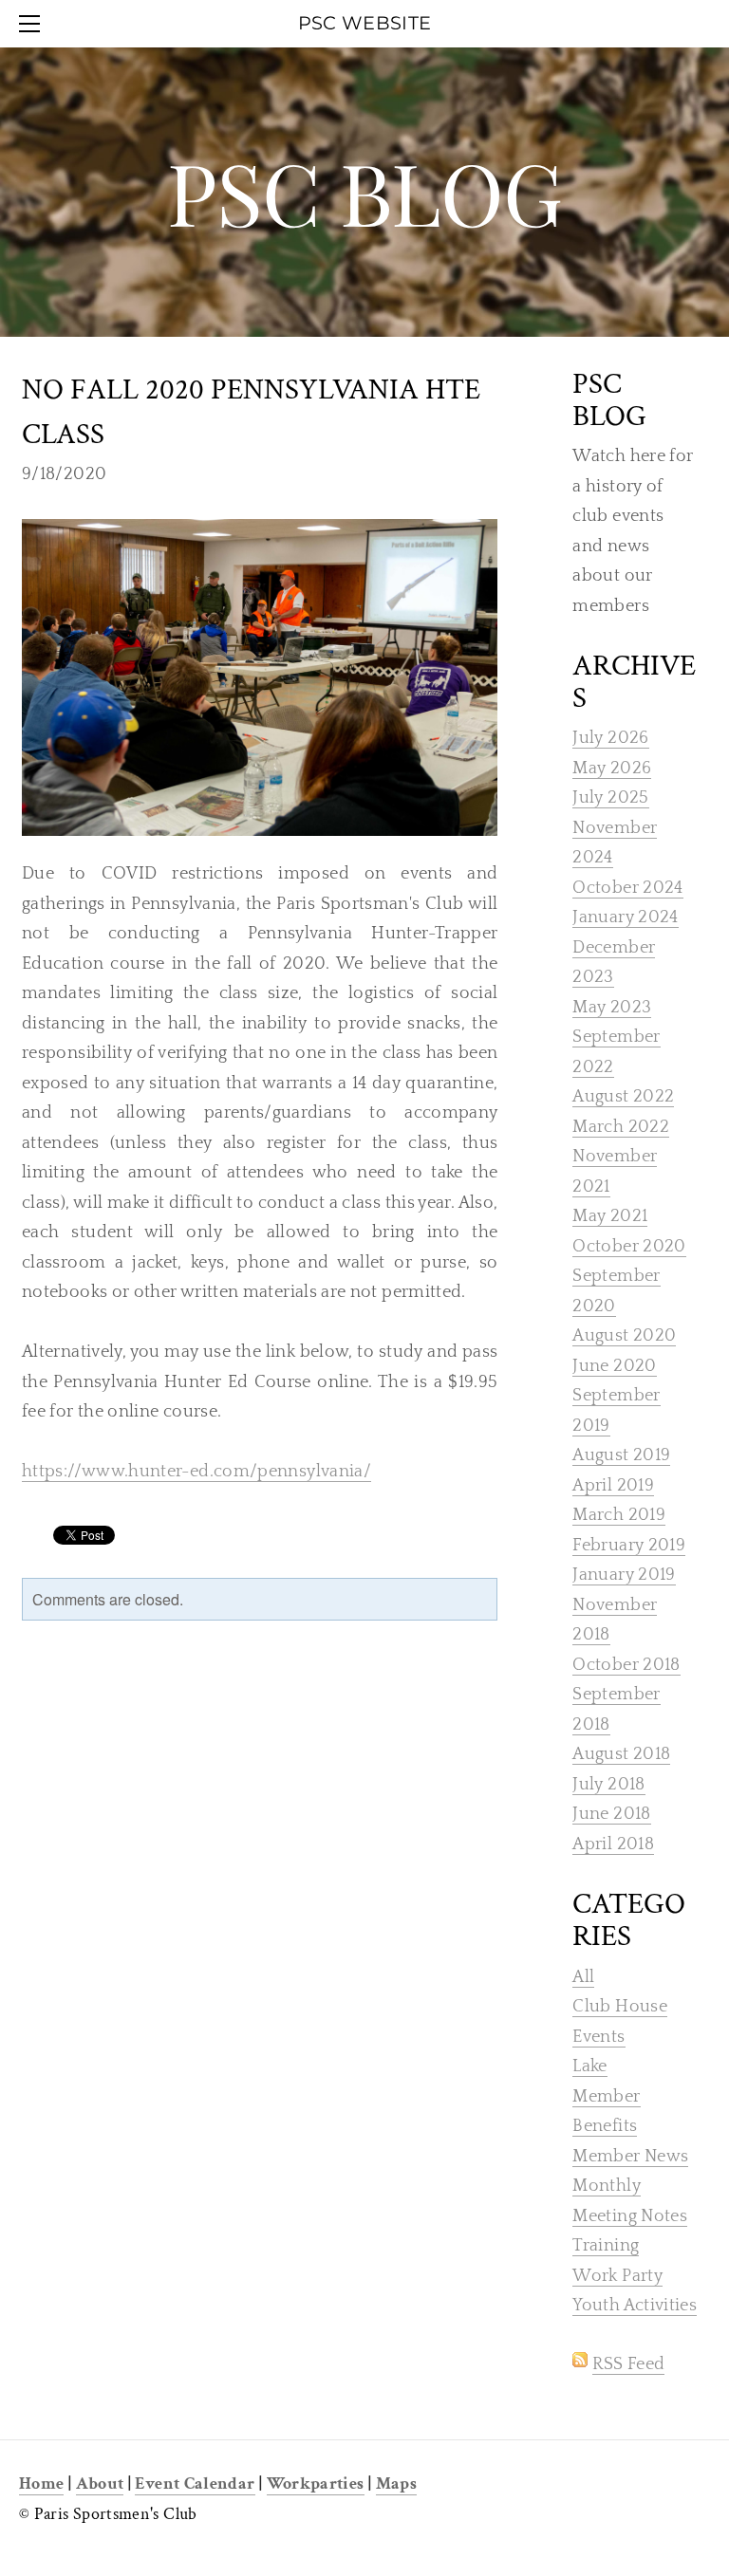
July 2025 (610, 798)
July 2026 (610, 738)
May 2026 (612, 769)
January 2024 (625, 917)
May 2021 (610, 1216)
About (100, 2483)
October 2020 (629, 1247)
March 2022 (621, 1127)
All (583, 1977)
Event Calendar (195, 2483)
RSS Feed (628, 2364)
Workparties (316, 2483)
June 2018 (611, 1814)
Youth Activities (635, 2306)
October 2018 (626, 1665)
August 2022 (623, 1097)
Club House (620, 2007)
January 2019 (624, 1575)
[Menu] (33, 24)
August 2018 (621, 1754)
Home (41, 2483)
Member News (630, 2157)
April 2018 (613, 1844)
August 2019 (621, 1455)
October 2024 (627, 888)
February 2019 (629, 1546)
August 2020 (624, 1336)
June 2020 (614, 1366)
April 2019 (613, 1486)
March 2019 (619, 1515)
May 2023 (612, 1008)
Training (606, 2246)
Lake (589, 2066)
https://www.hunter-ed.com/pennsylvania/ (196, 1472)
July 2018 (608, 1785)
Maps (396, 2483)
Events (598, 2037)
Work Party (617, 2276)
